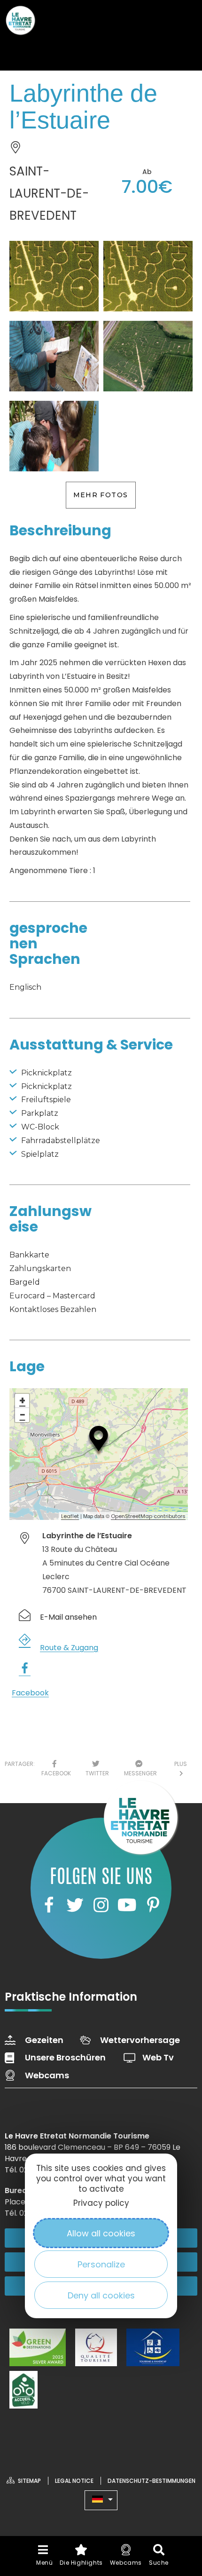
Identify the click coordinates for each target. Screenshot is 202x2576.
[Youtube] (127, 1905)
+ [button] (22, 1401)
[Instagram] (101, 1905)
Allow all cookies (101, 2233)
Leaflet (70, 1516)
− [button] (23, 1415)
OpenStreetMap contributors (148, 1516)
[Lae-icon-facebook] (49, 1905)
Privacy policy (101, 2203)
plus (181, 1769)
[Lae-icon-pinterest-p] (153, 1905)
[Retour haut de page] (176, 2484)
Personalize (101, 2264)
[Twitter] (75, 1905)
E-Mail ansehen (68, 1617)
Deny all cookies (101, 2295)
